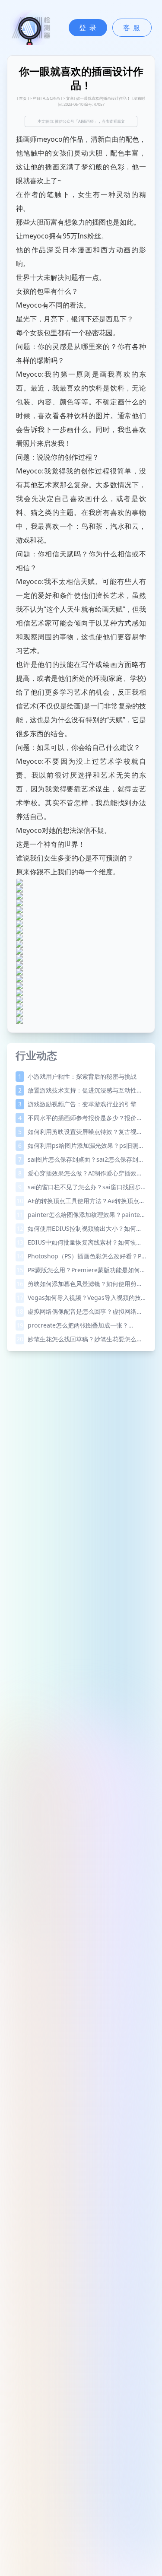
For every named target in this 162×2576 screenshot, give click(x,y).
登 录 (88, 28)
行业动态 (36, 1055)
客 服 (132, 28)
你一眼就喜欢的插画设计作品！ (103, 98)
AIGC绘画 (51, 98)
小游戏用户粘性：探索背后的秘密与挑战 (77, 1076)
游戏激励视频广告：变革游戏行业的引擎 (77, 1104)
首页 (23, 98)
